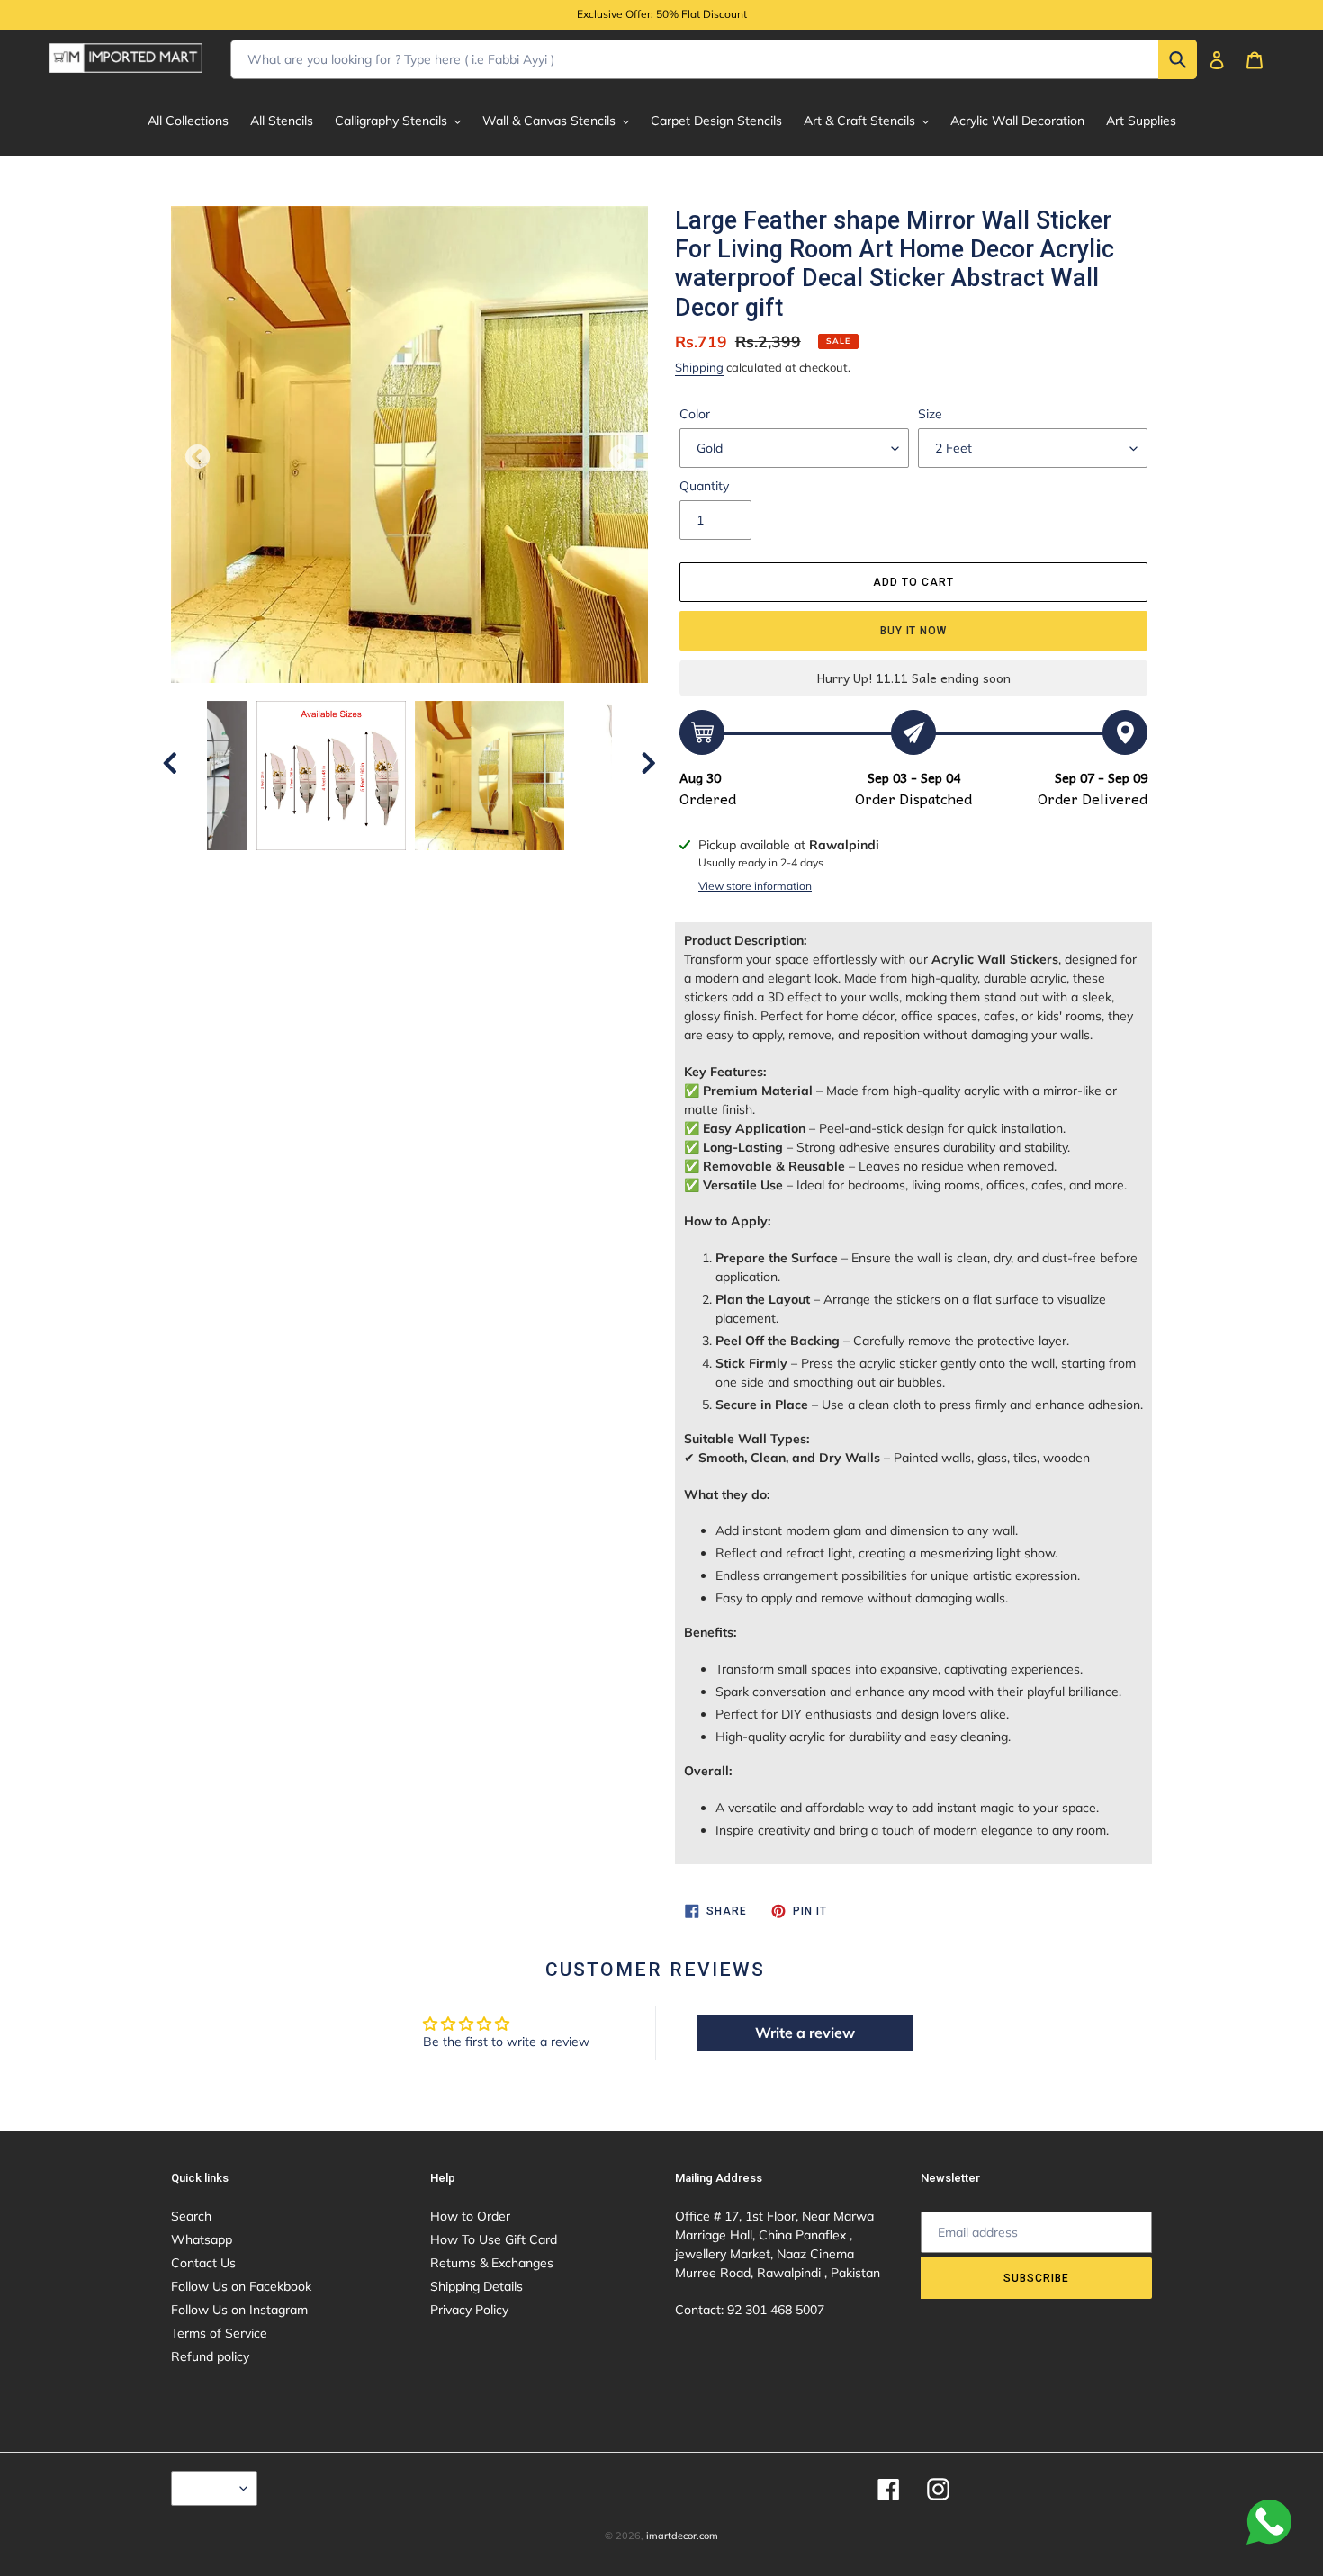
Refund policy (210, 2356)
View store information (755, 886)
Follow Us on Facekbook (241, 2286)
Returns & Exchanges (492, 2263)
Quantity (704, 486)
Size (930, 414)
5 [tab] (463, 868)
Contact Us (203, 2263)
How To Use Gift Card (494, 2239)
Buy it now (914, 631)
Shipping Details (477, 2286)
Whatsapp (202, 2239)
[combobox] (714, 59)
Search (191, 2216)
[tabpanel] (490, 776)
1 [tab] (355, 868)
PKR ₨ (210, 2488)
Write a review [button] (805, 2033)
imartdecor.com (682, 2536)
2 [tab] (382, 868)
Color (695, 414)
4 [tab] (436, 868)
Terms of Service (219, 2333)
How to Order (470, 2216)
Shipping (699, 367)
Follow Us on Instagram (239, 2310)
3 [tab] (409, 868)
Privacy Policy (469, 2310)
